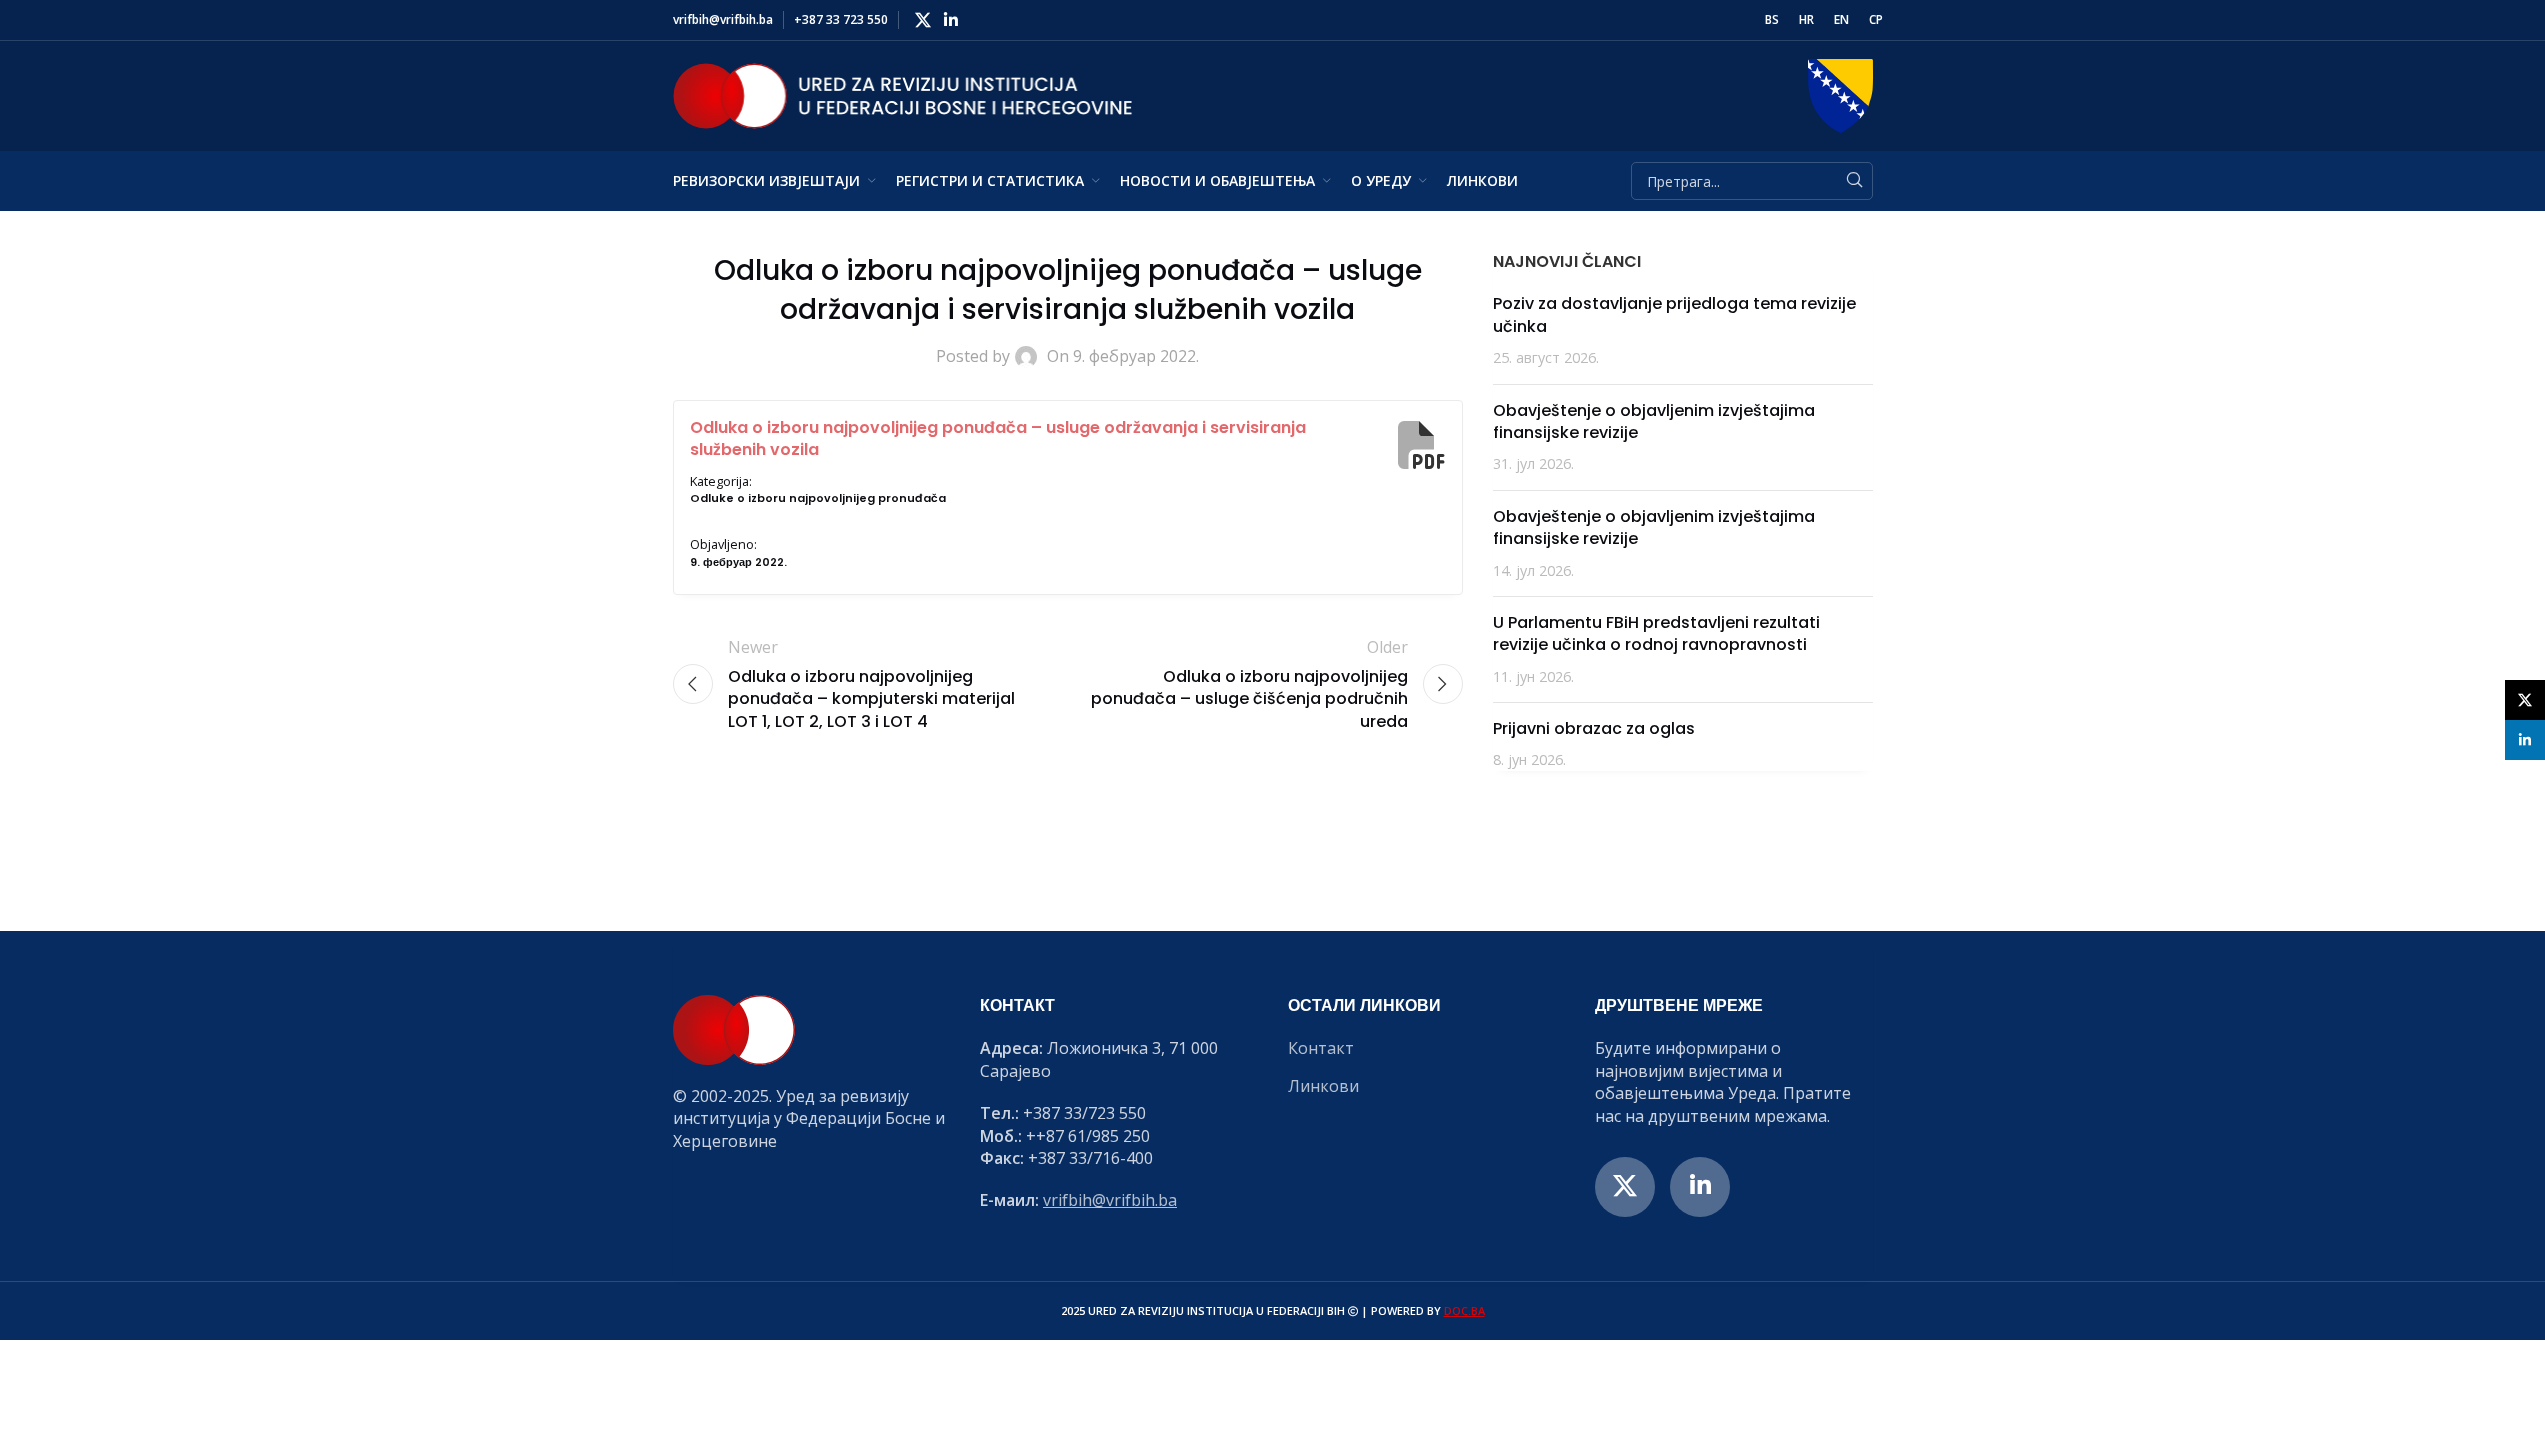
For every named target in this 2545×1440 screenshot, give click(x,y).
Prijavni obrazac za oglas (1594, 728)
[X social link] (923, 20)
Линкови (1323, 1086)
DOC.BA (1464, 1310)
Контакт (1321, 1048)
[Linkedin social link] (951, 20)
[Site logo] (903, 94)
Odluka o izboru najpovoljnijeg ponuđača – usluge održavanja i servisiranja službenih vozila (998, 438)
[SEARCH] (1854, 181)
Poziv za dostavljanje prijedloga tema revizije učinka (1674, 314)
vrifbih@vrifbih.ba (1110, 1200)
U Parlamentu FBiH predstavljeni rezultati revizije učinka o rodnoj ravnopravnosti (1656, 633)
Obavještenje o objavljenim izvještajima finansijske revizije (1654, 421)
